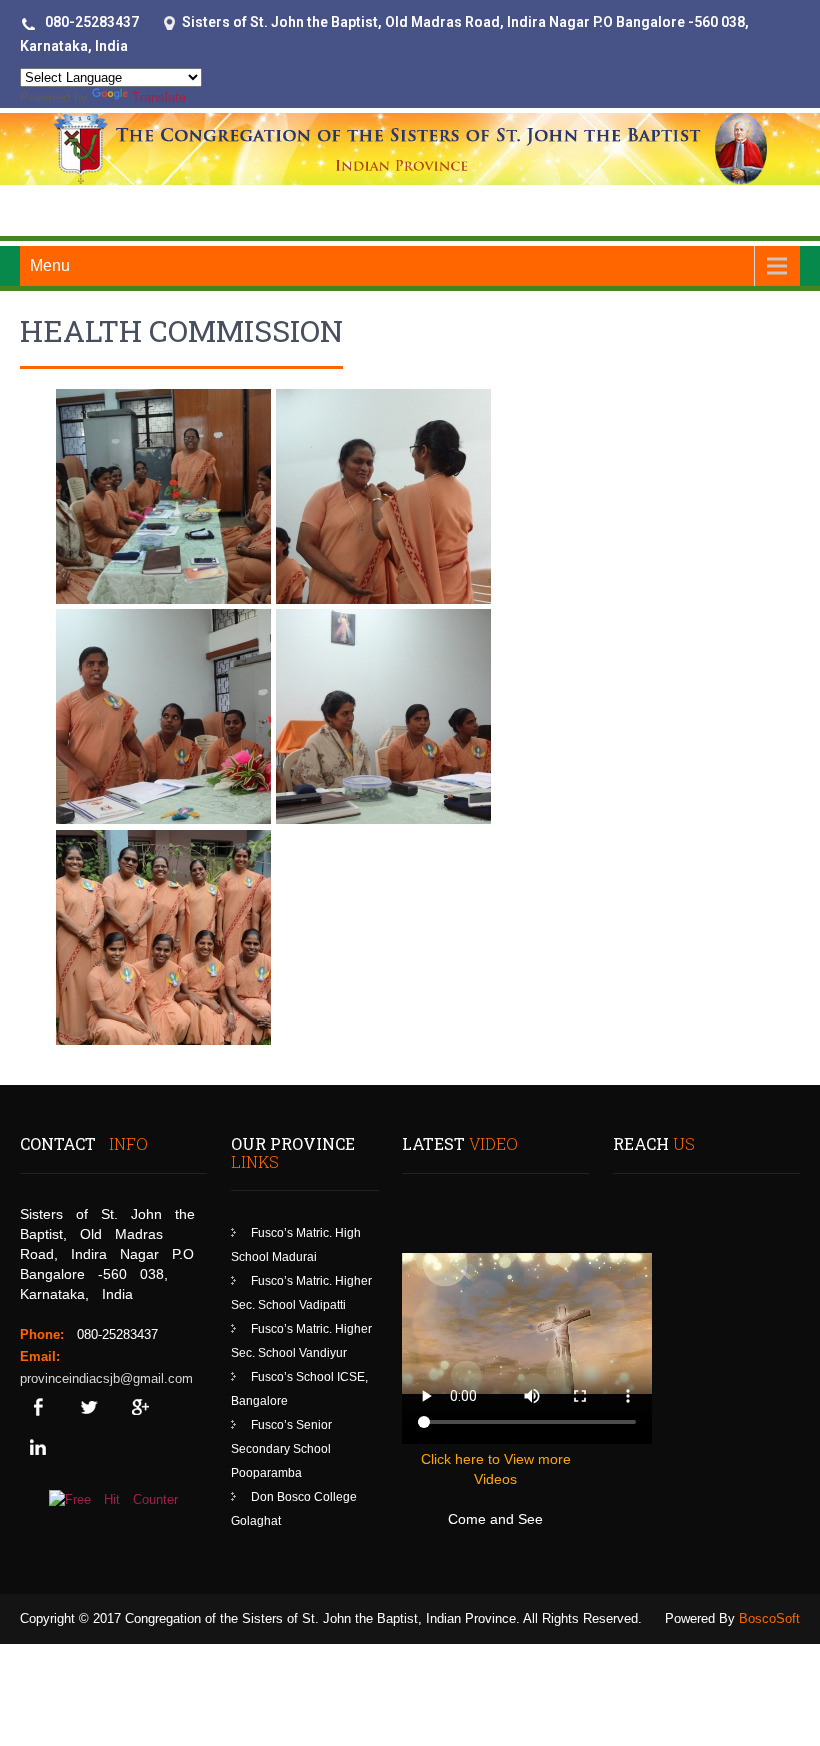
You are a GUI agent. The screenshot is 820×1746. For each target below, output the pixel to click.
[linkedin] (37, 1447)
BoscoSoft (769, 1618)
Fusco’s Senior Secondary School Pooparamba (281, 1449)
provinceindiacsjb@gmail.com (106, 1378)
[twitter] (88, 1407)
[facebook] (37, 1407)
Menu (50, 265)
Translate (159, 97)
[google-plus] (139, 1407)
